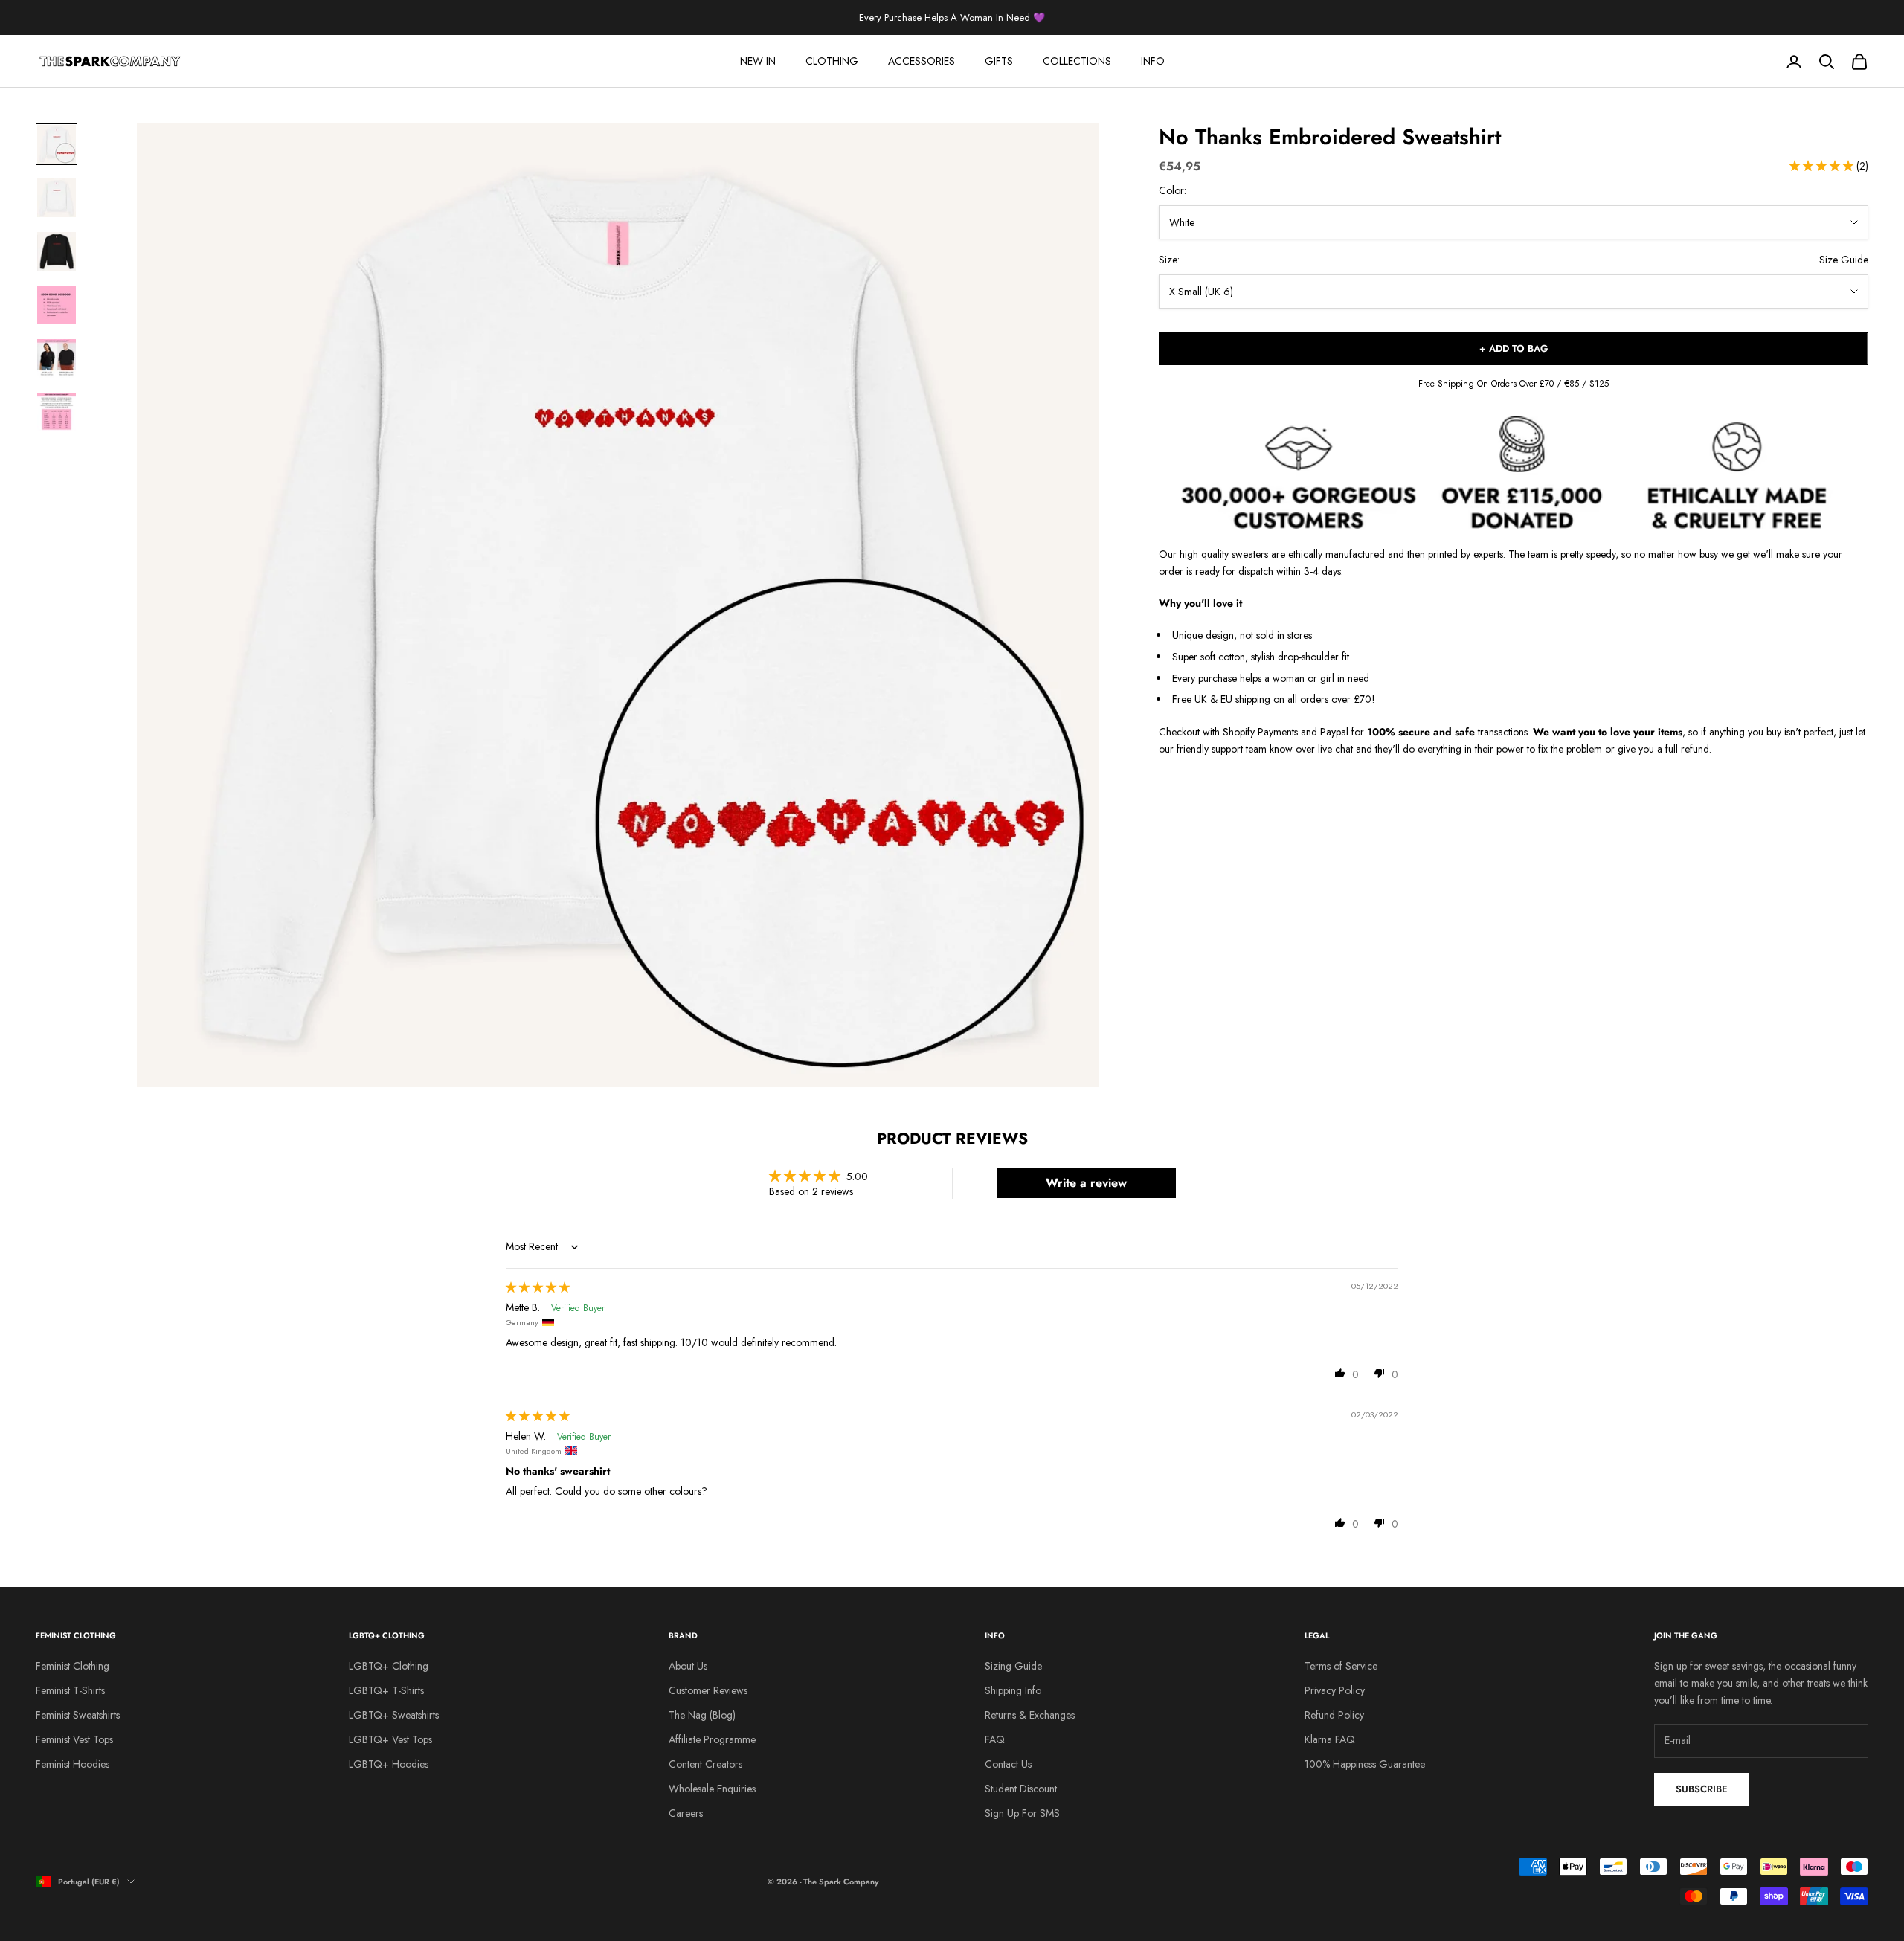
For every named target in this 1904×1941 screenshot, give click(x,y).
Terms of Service (1341, 1666)
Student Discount (1021, 1789)
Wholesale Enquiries (712, 1789)
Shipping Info (1013, 1690)
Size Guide (1844, 260)
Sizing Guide (1013, 1666)
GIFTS (999, 61)
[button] (1823, 167)
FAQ (995, 1739)
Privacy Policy (1335, 1690)
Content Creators (705, 1764)
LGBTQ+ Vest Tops (390, 1739)
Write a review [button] (1086, 1183)
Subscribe (1702, 1789)
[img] (538, 1287)
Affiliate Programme (712, 1739)
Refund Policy (1334, 1715)
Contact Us (1008, 1764)
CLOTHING (832, 61)
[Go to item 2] (57, 198)
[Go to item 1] (57, 144)
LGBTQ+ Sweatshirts (394, 1715)
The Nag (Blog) (702, 1715)
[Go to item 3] (57, 251)
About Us (688, 1666)
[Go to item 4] (57, 305)
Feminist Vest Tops (74, 1739)
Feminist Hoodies (73, 1764)
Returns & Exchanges (1030, 1715)
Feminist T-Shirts (70, 1690)
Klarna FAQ (1330, 1739)
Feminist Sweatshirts (78, 1715)
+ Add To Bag (1514, 349)
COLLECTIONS (1077, 61)
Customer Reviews (708, 1690)
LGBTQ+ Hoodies (389, 1764)
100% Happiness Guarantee (1365, 1764)
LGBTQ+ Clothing (389, 1666)
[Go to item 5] (57, 358)
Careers (686, 1813)
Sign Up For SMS (1022, 1813)
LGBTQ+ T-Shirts (386, 1690)
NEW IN (758, 61)
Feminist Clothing (73, 1666)
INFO (1153, 61)
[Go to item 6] (57, 412)
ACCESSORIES (922, 61)
